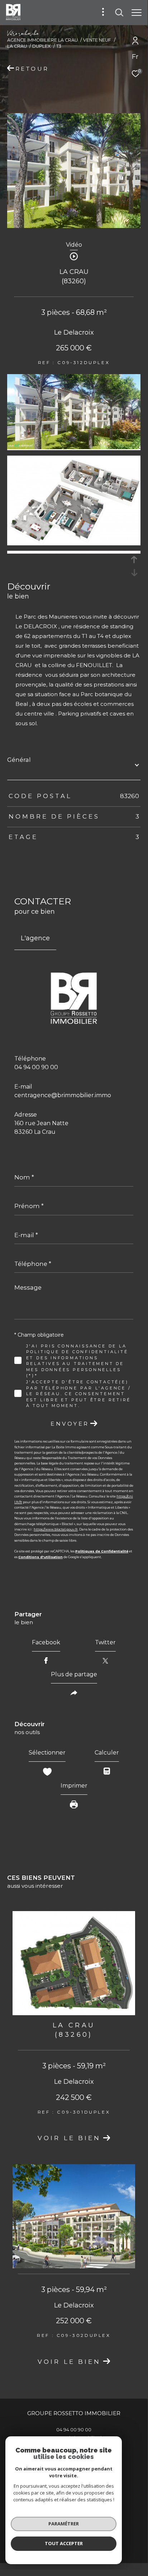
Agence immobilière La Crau (42, 40)
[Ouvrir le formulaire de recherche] (119, 13)
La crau (17, 46)
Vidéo (74, 245)
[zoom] (74, 447)
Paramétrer (64, 2524)
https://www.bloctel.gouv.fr (56, 1529)
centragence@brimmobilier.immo (63, 1095)
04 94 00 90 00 (36, 1067)
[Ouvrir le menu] (137, 13)
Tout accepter (64, 2543)
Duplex (41, 46)
